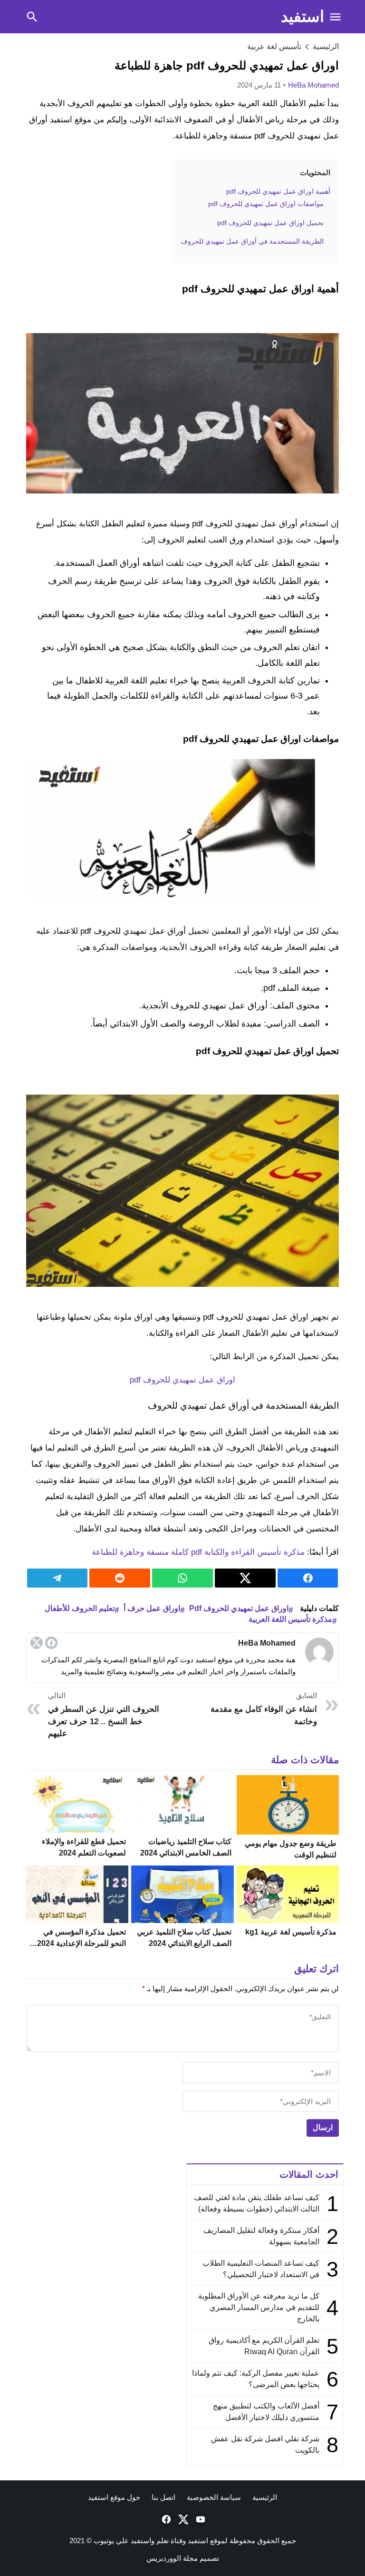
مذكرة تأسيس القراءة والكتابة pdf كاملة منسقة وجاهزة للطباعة (198, 1552)
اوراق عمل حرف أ (152, 1608)
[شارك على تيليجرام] (58, 1578)
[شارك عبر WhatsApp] (182, 1578)
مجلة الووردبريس (172, 2558)
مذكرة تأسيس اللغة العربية (290, 1619)
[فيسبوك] (51, 1643)
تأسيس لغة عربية (274, 46)
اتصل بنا (163, 2497)
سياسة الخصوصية (214, 2497)
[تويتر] (37, 1643)
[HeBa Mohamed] (319, 1652)
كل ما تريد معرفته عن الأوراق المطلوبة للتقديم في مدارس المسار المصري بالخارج (259, 2307)
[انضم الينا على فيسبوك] (165, 2519)
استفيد (303, 16)
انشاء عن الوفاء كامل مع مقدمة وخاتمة (264, 1709)
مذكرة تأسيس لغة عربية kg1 (291, 1932)
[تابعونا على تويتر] (182, 2519)
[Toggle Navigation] (336, 17)
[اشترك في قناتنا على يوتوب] (200, 2519)
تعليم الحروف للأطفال (80, 1608)
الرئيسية (265, 2497)
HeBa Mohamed (313, 85)
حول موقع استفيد (114, 2497)
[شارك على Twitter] (245, 1578)
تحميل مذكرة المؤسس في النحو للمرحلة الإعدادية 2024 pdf (82, 1943)
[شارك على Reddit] (120, 1578)
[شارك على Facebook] (308, 1578)
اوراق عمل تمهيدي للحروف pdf (182, 1380)
